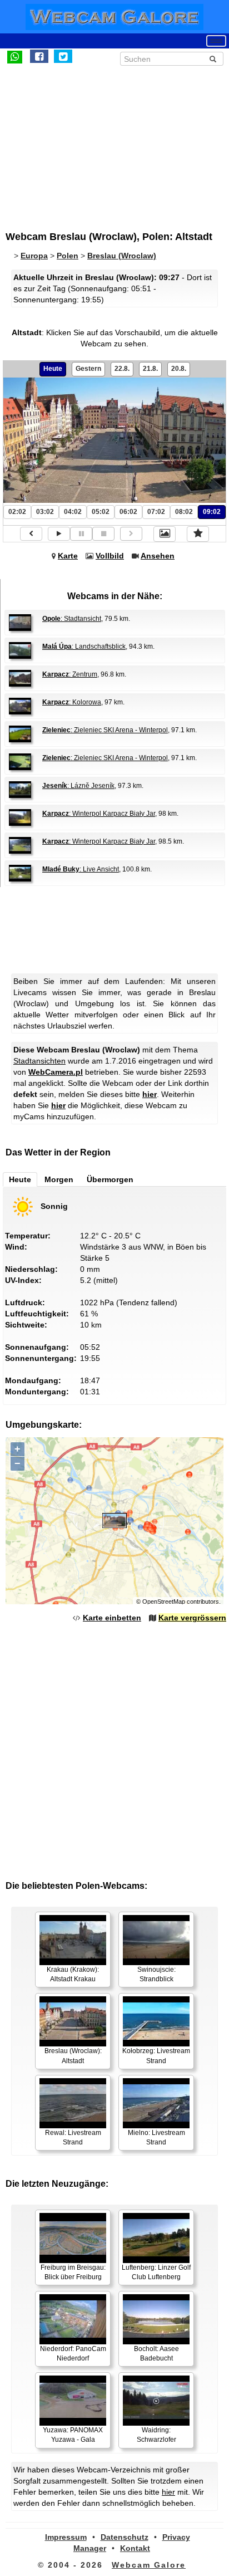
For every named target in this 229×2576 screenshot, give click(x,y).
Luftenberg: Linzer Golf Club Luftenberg (156, 2272)
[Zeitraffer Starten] (59, 534)
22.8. (122, 369)
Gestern (88, 369)
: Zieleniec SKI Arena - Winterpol (105, 730)
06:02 (128, 512)
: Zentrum (70, 674)
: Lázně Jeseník (78, 786)
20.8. (179, 369)
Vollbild (110, 556)
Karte (68, 556)
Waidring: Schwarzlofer (156, 2435)
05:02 (101, 512)
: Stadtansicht (72, 619)
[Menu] (216, 41)
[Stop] (103, 534)
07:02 (156, 512)
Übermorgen (110, 1179)
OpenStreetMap (164, 1602)
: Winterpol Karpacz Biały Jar (99, 814)
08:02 (184, 512)
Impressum (66, 2537)
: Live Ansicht (81, 869)
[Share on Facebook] (39, 56)
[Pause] (81, 534)
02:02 (17, 512)
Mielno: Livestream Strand (156, 2137)
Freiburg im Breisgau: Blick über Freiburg (73, 2272)
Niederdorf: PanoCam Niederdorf (73, 2354)
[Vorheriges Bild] (31, 534)
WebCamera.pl (56, 1072)
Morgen (59, 1179)
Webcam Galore (149, 2565)
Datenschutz (125, 2537)
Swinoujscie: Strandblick (156, 1974)
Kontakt (135, 2548)
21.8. (150, 369)
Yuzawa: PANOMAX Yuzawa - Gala (73, 2435)
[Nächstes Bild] (131, 534)
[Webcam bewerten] (198, 534)
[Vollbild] (165, 534)
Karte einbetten (112, 1618)
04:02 (73, 512)
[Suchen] (213, 59)
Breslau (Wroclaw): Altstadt (73, 2056)
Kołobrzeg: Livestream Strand (156, 2056)
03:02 (45, 512)
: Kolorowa (72, 702)
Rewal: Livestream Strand (73, 2137)
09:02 (212, 512)
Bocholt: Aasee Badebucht (156, 2354)
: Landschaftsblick (84, 647)
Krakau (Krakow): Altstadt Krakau (73, 1974)
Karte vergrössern (192, 1618)
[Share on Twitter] (63, 56)
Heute (53, 369)
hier (150, 1094)
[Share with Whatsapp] (15, 56)
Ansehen (158, 556)
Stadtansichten (39, 1061)
